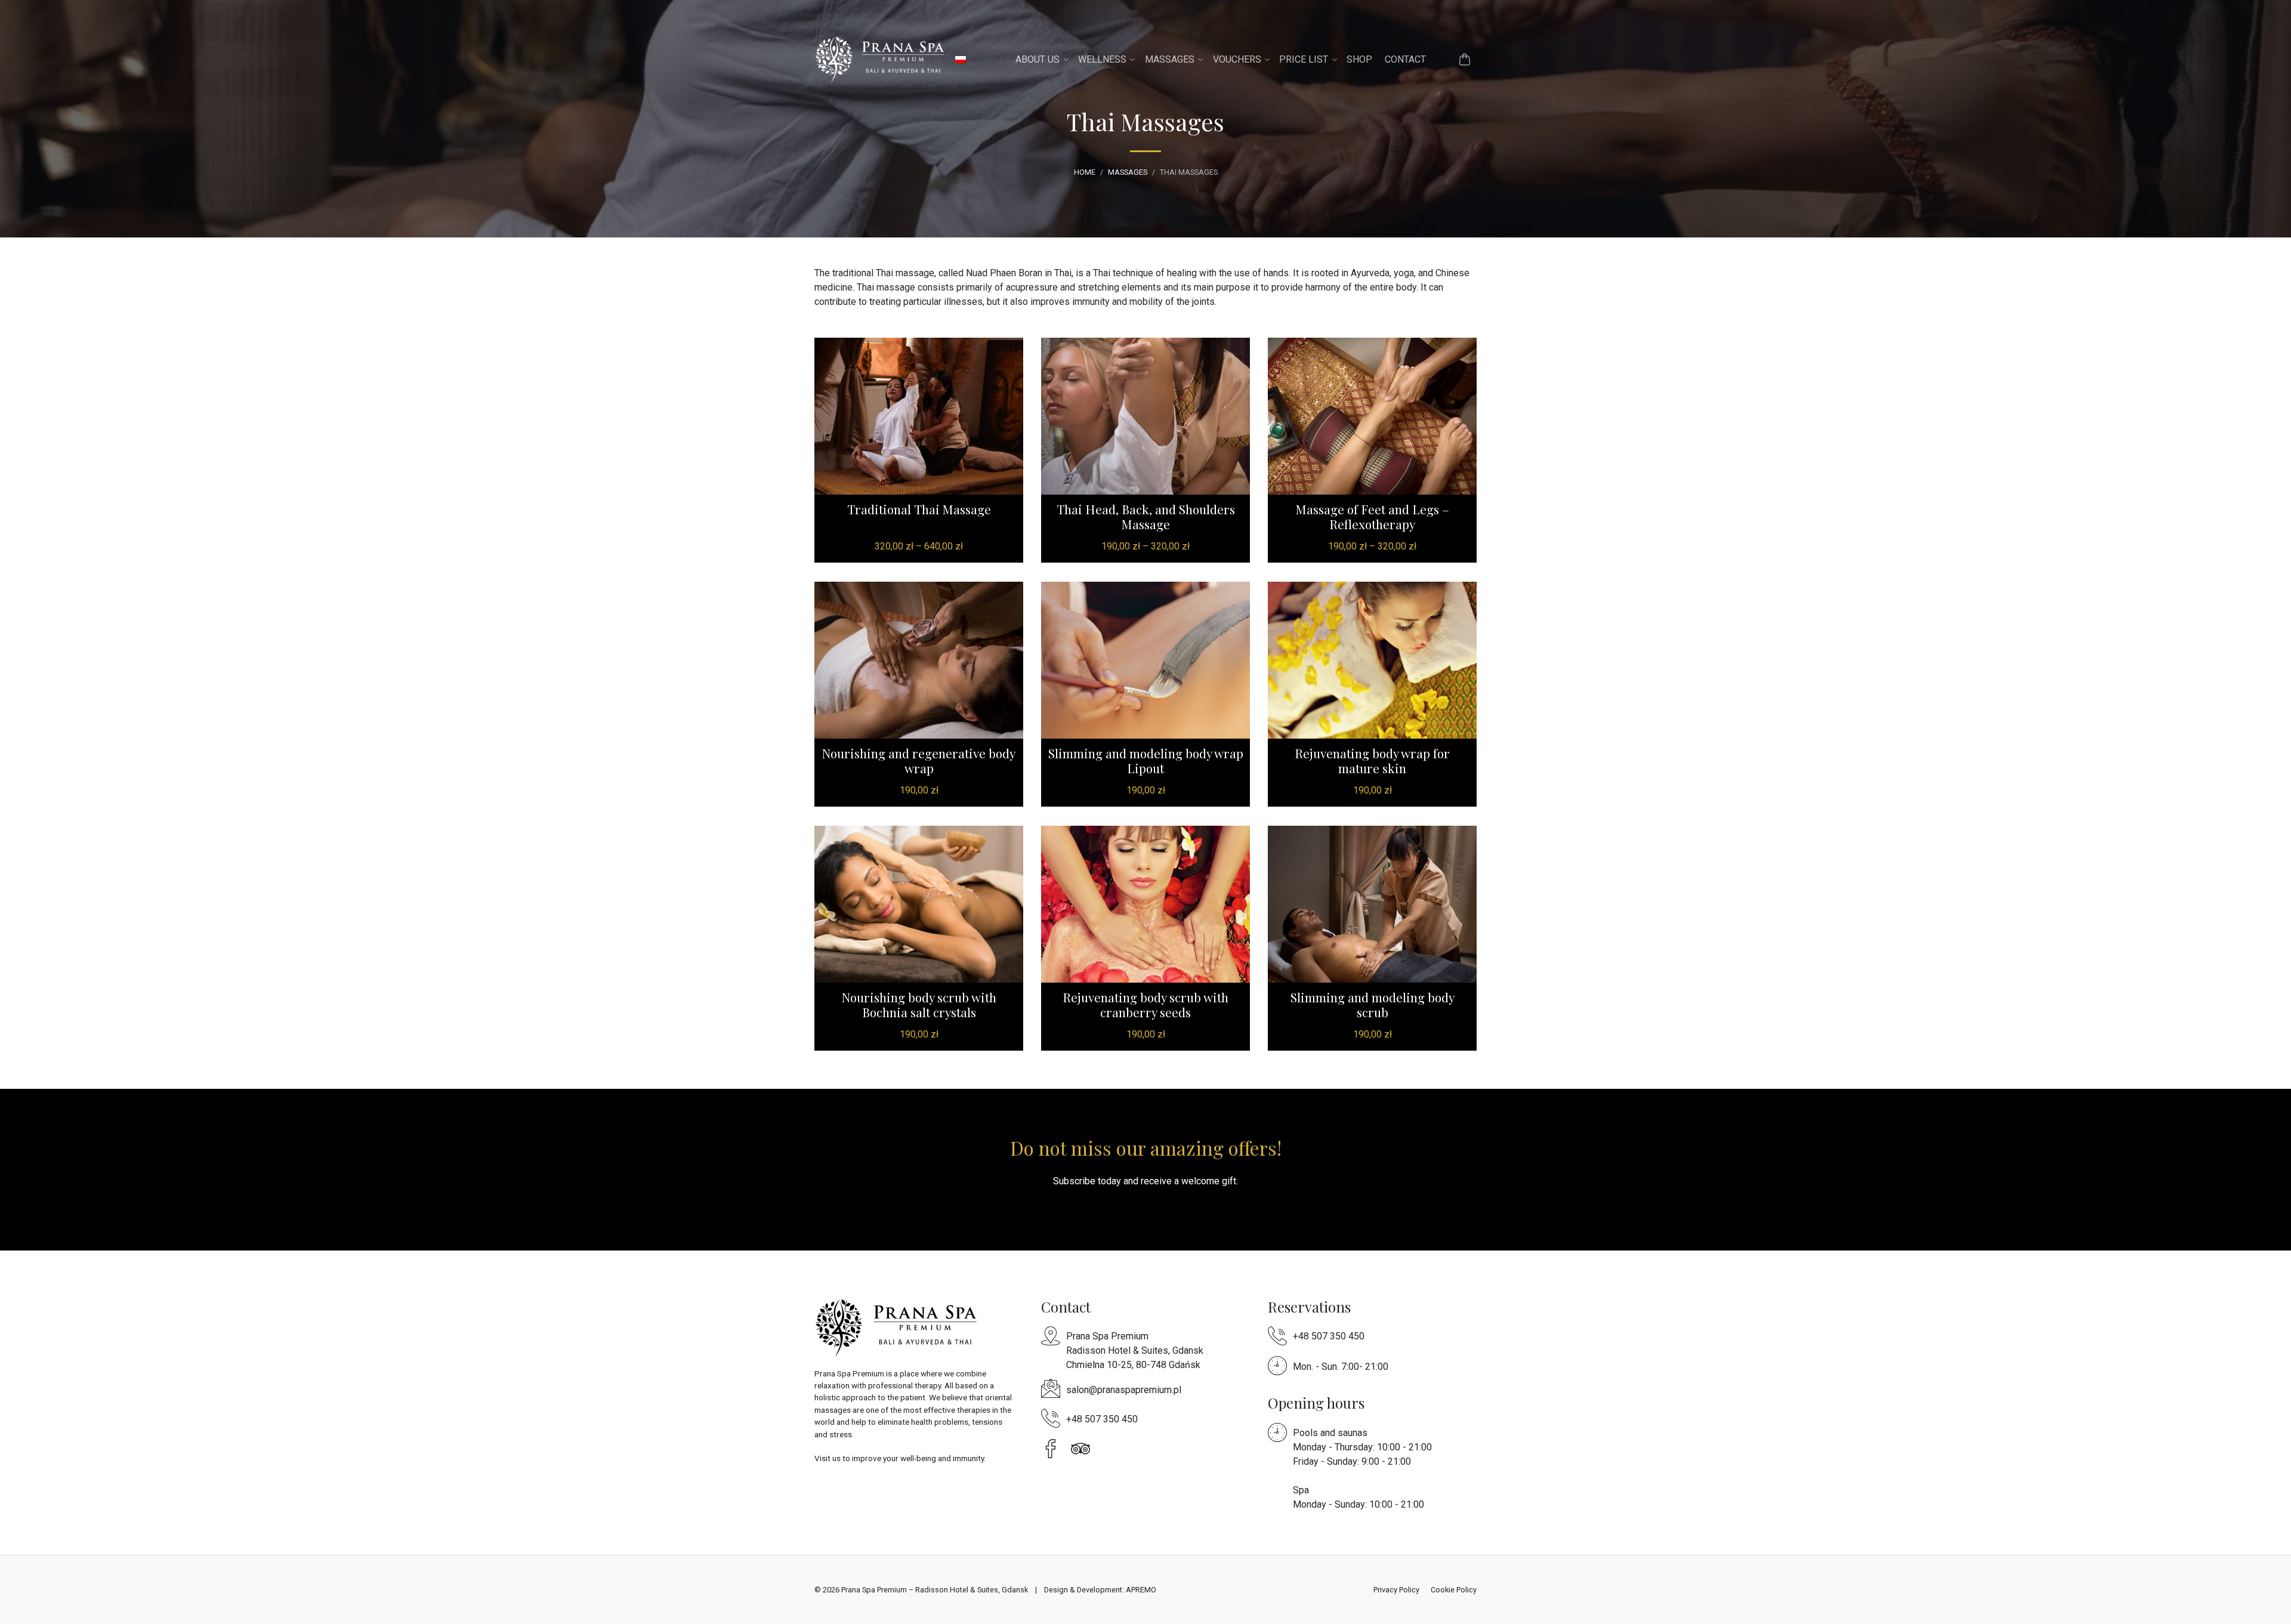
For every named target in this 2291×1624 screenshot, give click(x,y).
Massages (1170, 59)
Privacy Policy (1396, 1590)
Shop (1359, 59)
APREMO (1141, 1590)
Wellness (1102, 59)
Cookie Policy (1454, 1590)
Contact (1405, 59)
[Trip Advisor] (1083, 1448)
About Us (1038, 59)
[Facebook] (1054, 1448)
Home (1085, 172)
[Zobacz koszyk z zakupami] (1465, 59)
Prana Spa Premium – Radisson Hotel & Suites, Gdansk (935, 1590)
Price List (1304, 59)
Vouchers (1237, 59)
